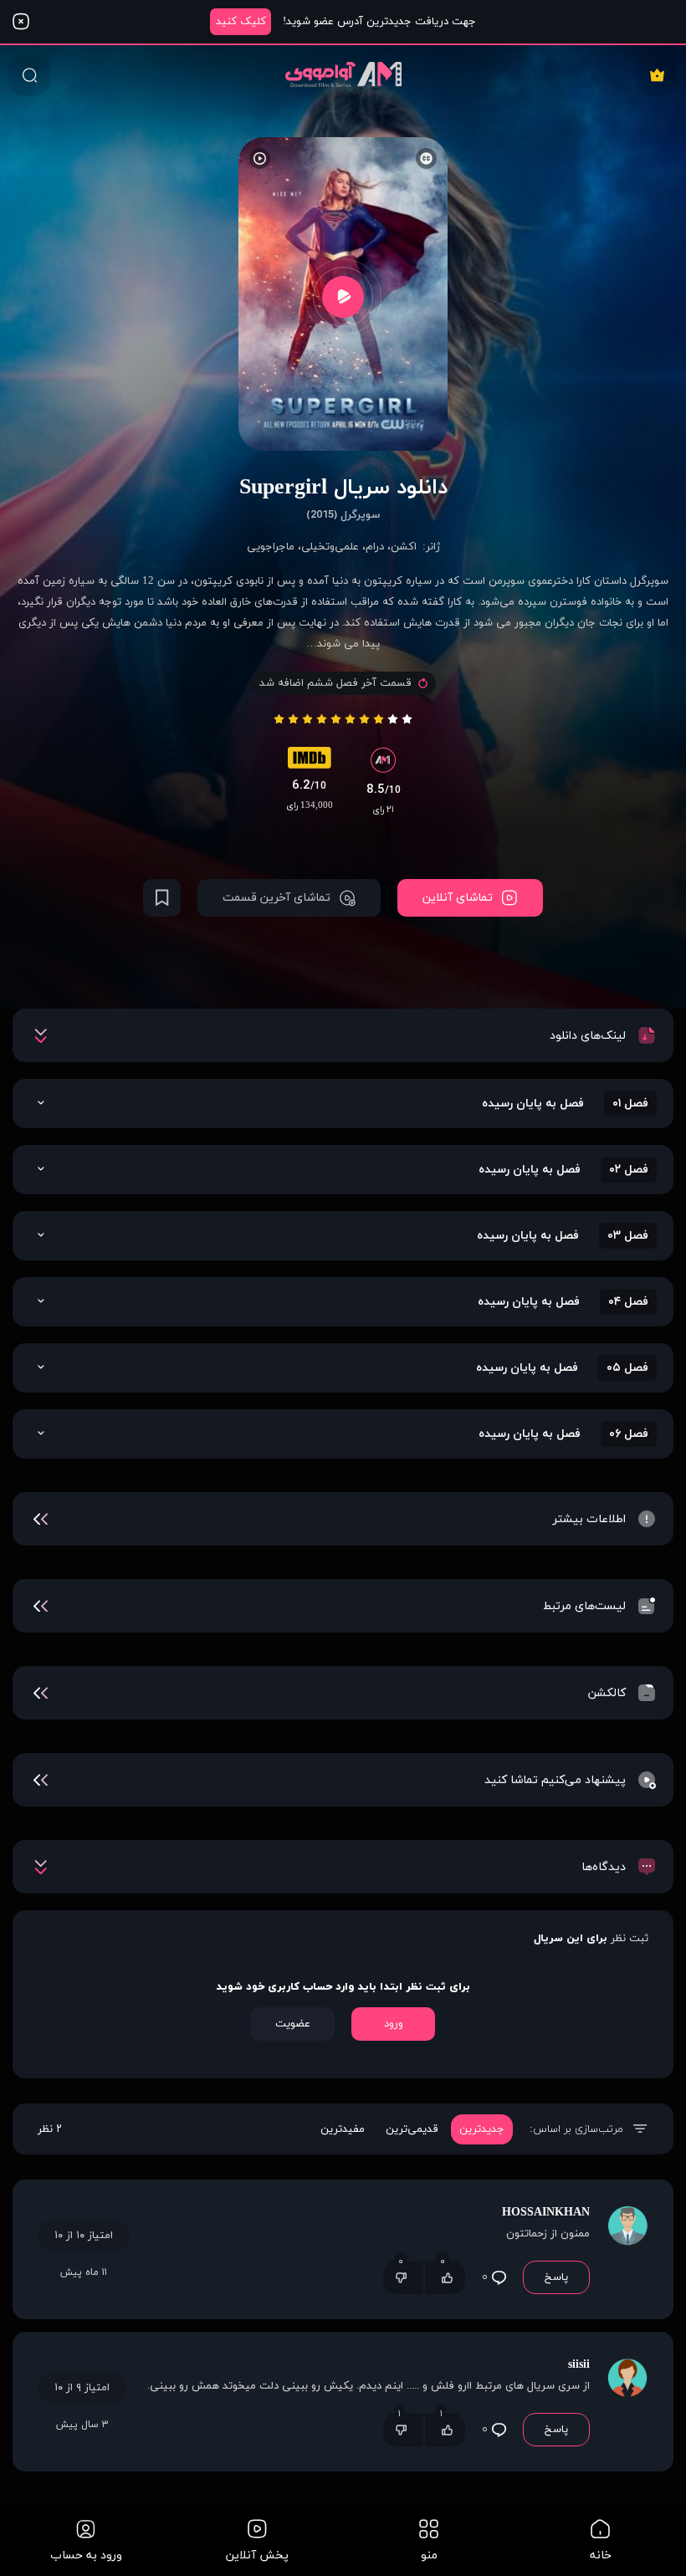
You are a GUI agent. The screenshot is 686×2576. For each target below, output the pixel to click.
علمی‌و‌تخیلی (330, 547)
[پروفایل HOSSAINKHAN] (627, 2249)
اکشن (404, 547)
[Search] (29, 74)
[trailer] (343, 296)
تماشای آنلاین (458, 898)
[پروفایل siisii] (627, 2402)
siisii (579, 2365)
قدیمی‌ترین (412, 2129)
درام (375, 547)
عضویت (293, 2024)
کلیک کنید (241, 22)
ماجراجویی (271, 547)
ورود (394, 2024)
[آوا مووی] (343, 74)
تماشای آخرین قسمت (276, 898)
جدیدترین (482, 2129)
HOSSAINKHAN (546, 2213)
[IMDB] (310, 762)
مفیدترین (343, 2129)
